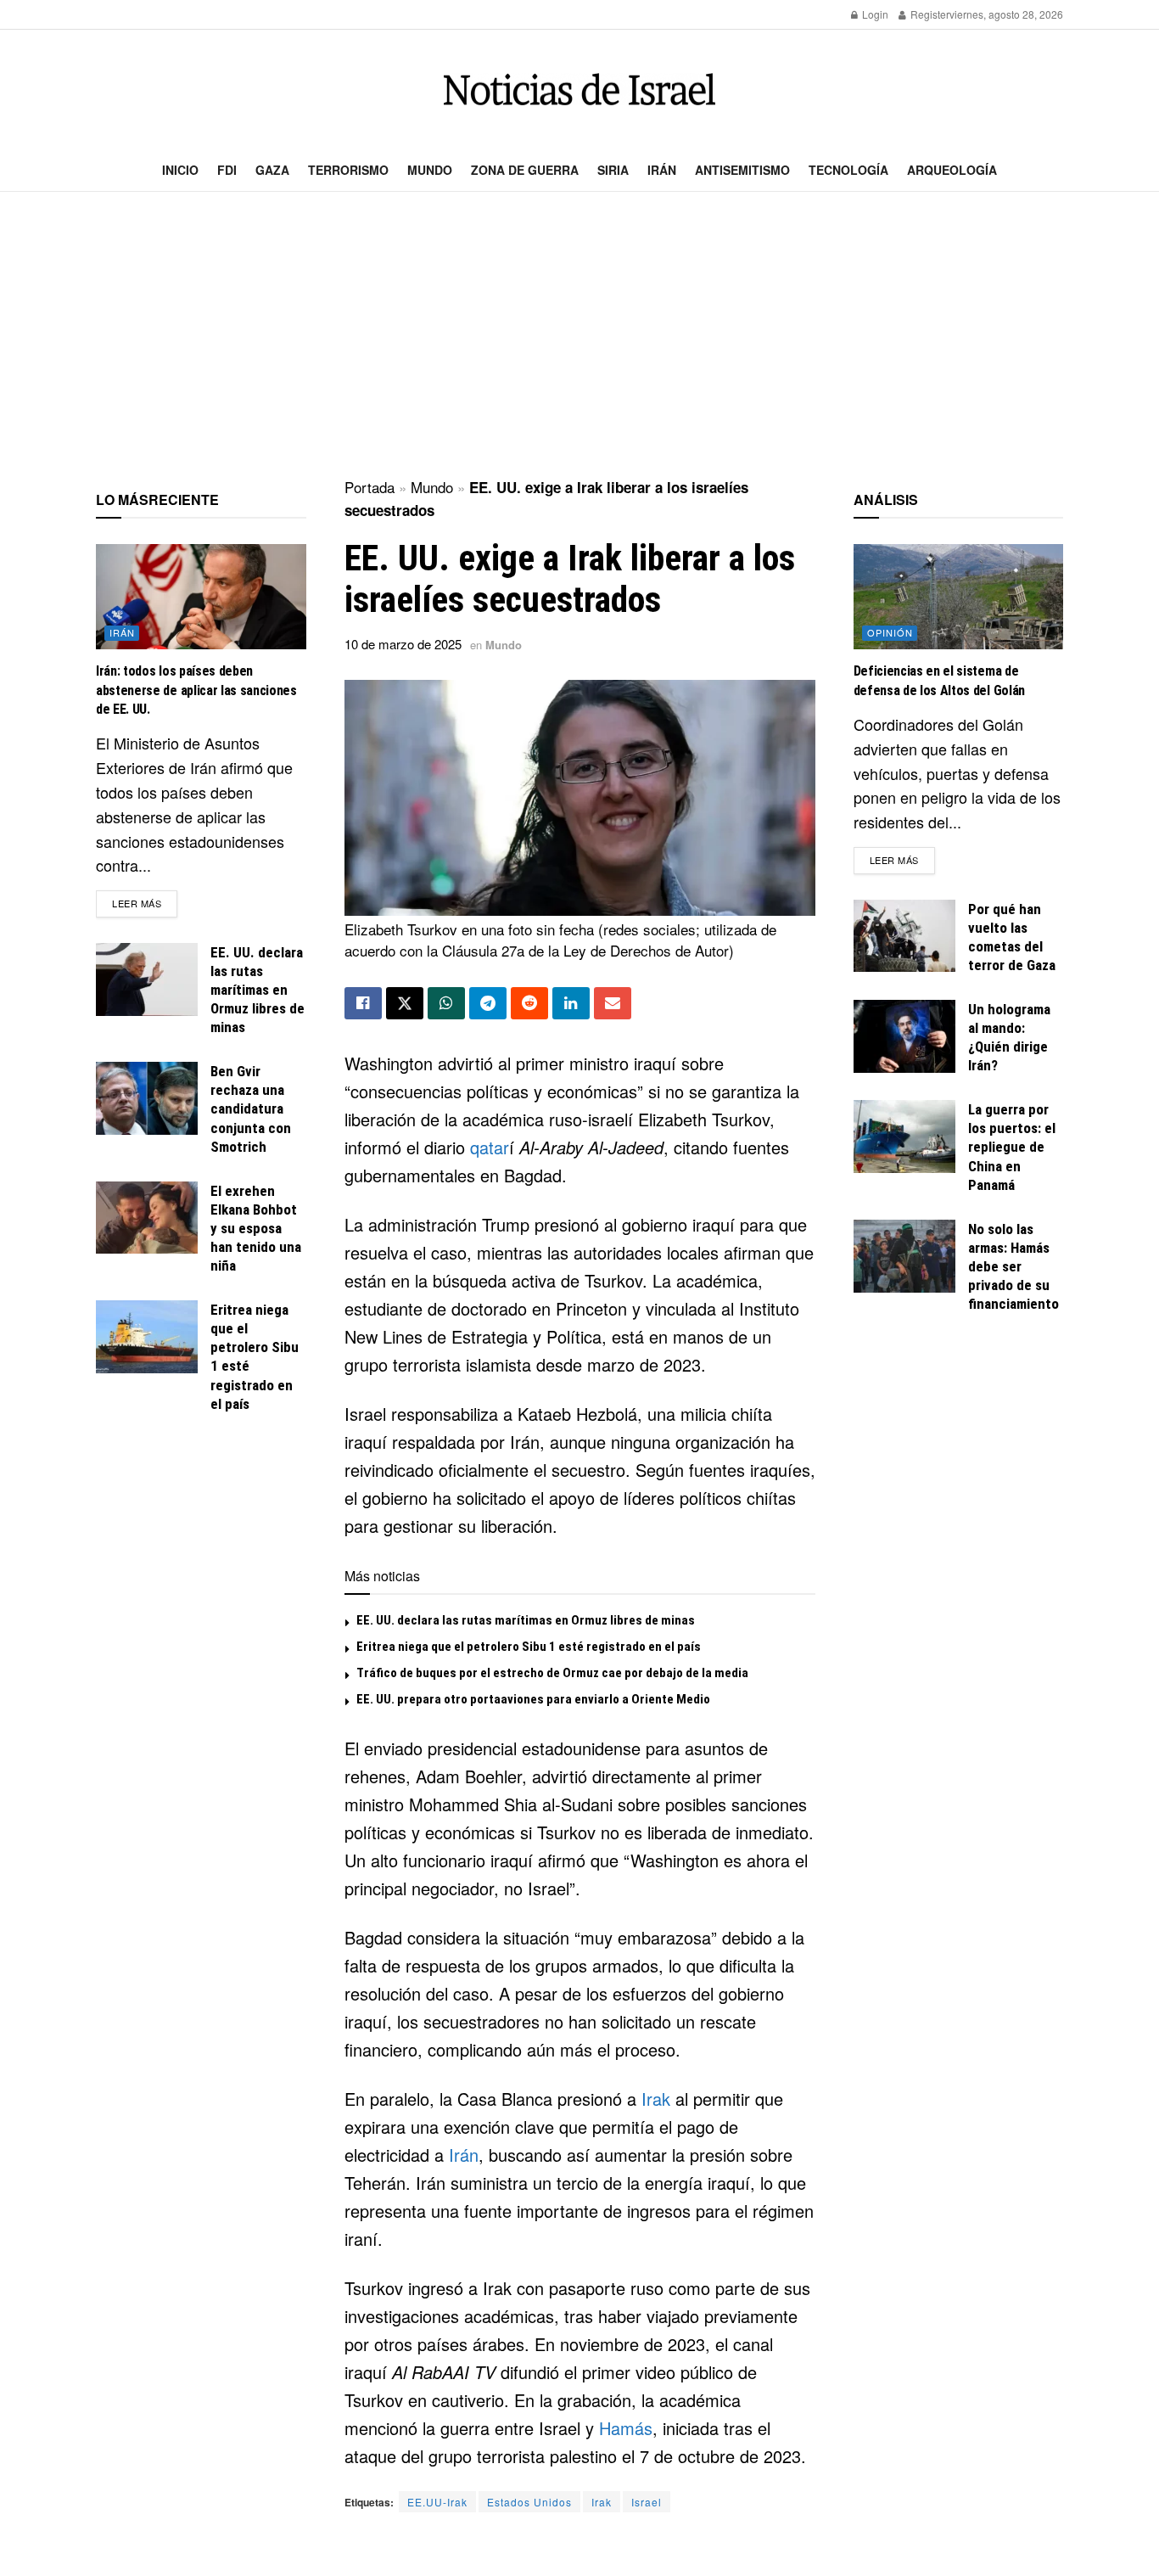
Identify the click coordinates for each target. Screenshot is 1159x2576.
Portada (370, 487)
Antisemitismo (742, 170)
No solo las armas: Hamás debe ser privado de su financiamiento (1013, 1266)
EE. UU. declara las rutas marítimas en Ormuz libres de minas (526, 1620)
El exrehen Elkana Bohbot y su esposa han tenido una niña (256, 1228)
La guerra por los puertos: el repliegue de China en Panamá (1012, 1147)
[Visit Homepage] (579, 90)
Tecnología (848, 170)
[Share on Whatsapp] (446, 1003)
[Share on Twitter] (405, 1003)
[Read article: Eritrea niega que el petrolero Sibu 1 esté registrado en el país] (147, 1337)
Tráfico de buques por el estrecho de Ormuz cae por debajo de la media (552, 1673)
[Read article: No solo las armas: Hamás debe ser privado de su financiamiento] (904, 1256)
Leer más (145, 903)
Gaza (272, 170)
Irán (662, 170)
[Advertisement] (579, 336)
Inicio (180, 170)
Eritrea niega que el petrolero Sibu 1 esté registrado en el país (529, 1647)
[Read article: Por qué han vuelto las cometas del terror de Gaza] (904, 936)
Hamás (626, 2428)
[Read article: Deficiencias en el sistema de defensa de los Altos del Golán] (959, 597)
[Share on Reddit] (529, 1003)
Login (874, 14)
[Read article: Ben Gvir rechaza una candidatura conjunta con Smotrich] (147, 1098)
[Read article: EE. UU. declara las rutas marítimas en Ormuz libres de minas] (147, 979)
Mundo (430, 170)
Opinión (890, 632)
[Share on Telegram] (488, 1003)
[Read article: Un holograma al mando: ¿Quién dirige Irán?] (904, 1036)
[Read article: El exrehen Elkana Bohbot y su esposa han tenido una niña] (147, 1218)
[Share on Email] (613, 1003)
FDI (227, 170)
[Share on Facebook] (363, 1003)
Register (929, 14)
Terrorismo (348, 170)
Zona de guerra (525, 170)
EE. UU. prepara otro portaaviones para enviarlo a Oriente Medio (533, 1699)
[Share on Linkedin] (571, 1003)
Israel (647, 2502)
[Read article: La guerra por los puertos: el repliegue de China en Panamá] (904, 1136)
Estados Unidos (529, 2502)
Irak (656, 2099)
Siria (613, 170)
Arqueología (952, 170)
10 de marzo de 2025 (403, 644)
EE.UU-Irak (437, 2502)
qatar (490, 1147)
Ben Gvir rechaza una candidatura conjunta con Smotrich (251, 1108)
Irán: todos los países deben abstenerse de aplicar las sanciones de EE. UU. (196, 690)
